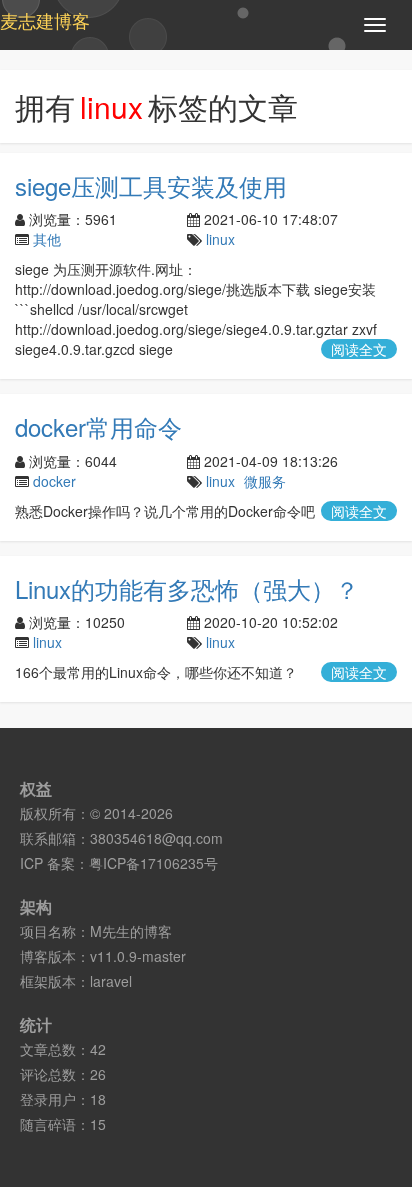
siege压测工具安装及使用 (151, 185)
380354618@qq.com (156, 838)
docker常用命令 (98, 426)
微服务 (265, 481)
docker (54, 481)
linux (220, 239)
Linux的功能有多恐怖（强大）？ (187, 588)
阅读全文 (359, 349)
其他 (47, 239)
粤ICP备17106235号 (153, 863)
